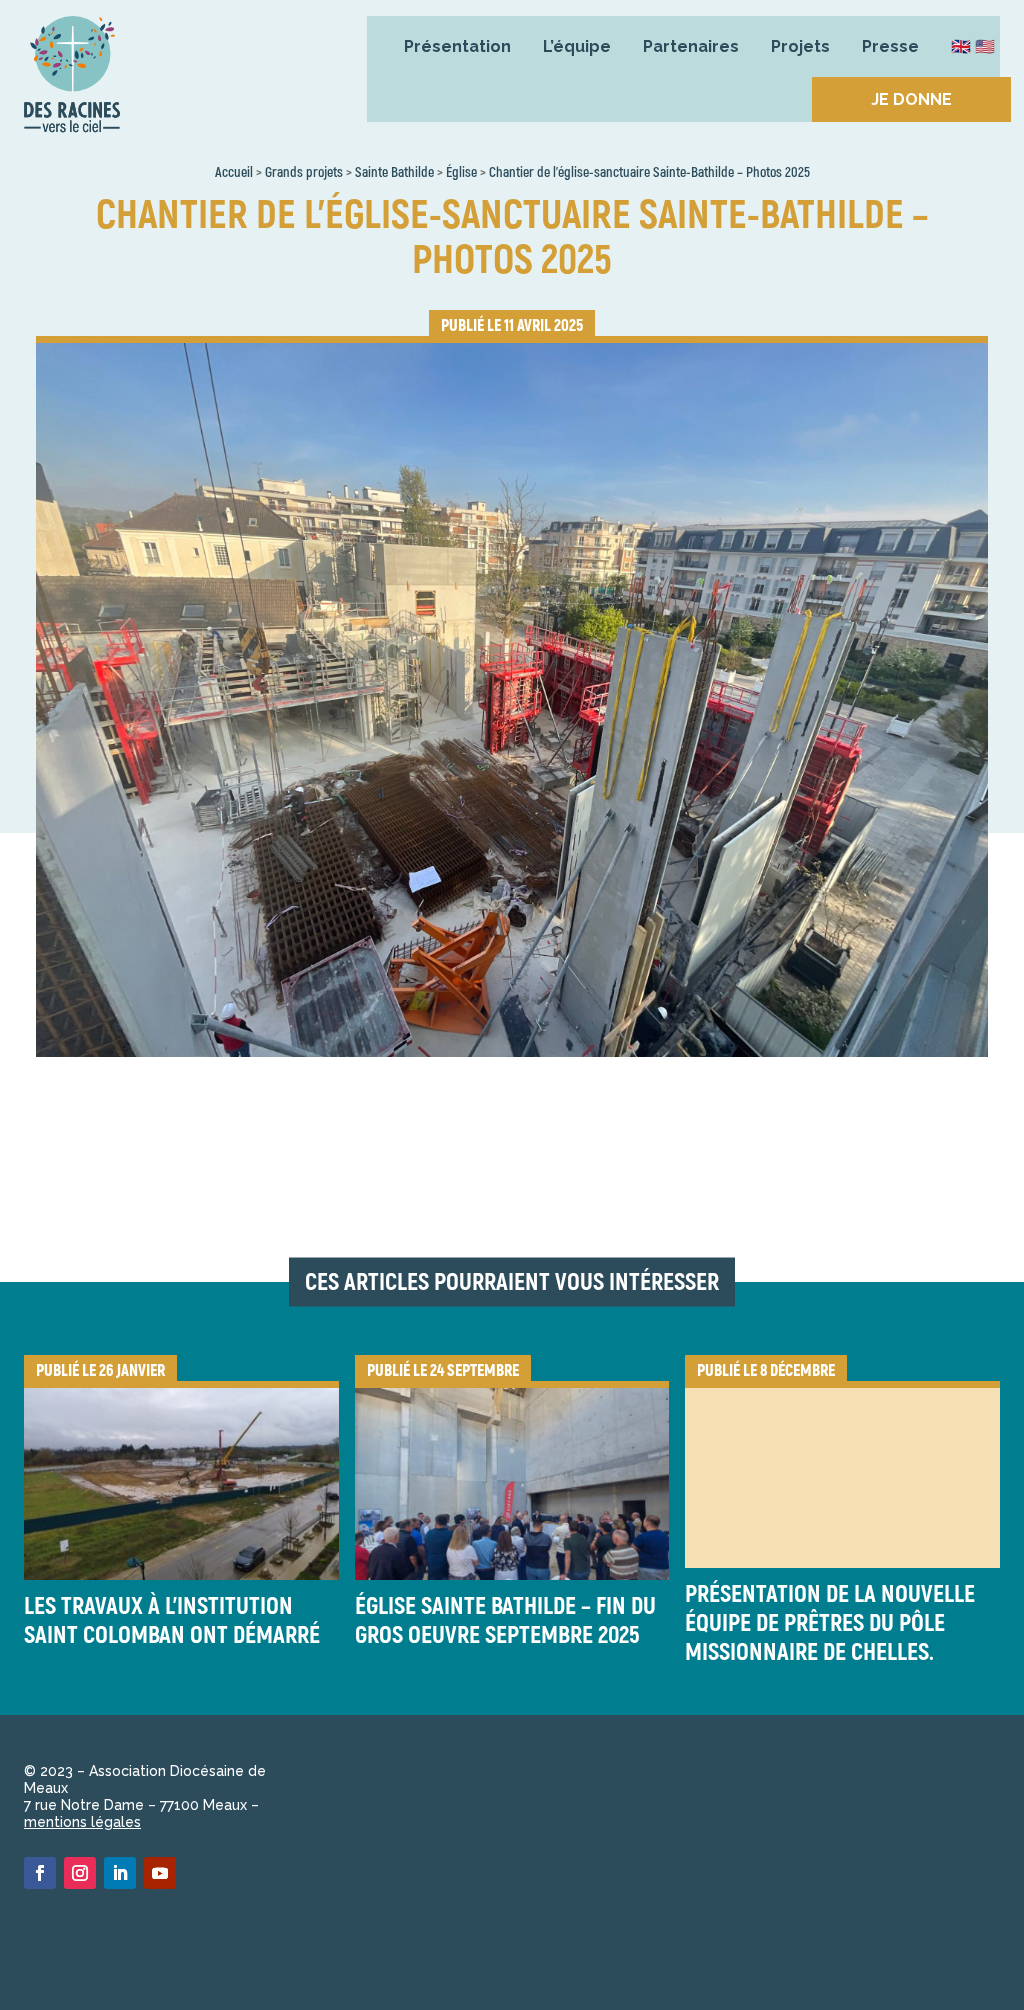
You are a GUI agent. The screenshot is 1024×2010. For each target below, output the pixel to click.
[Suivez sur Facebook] (40, 1873)
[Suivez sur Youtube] (160, 1873)
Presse (890, 46)
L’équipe (577, 46)
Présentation (457, 46)
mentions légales (82, 1822)
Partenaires (691, 46)
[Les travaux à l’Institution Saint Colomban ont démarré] (181, 1480)
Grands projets (304, 172)
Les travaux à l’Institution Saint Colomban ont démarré (172, 1621)
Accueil (234, 172)
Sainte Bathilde (394, 172)
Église (461, 172)
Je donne (911, 99)
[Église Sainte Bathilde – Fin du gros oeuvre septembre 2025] (512, 1480)
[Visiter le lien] (72, 79)
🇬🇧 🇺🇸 (973, 46)
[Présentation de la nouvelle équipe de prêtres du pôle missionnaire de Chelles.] (842, 1474)
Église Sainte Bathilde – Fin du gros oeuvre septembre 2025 (505, 1621)
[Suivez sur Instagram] (80, 1873)
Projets (800, 46)
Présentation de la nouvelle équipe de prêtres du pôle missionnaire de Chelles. (830, 1623)
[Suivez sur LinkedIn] (120, 1873)
